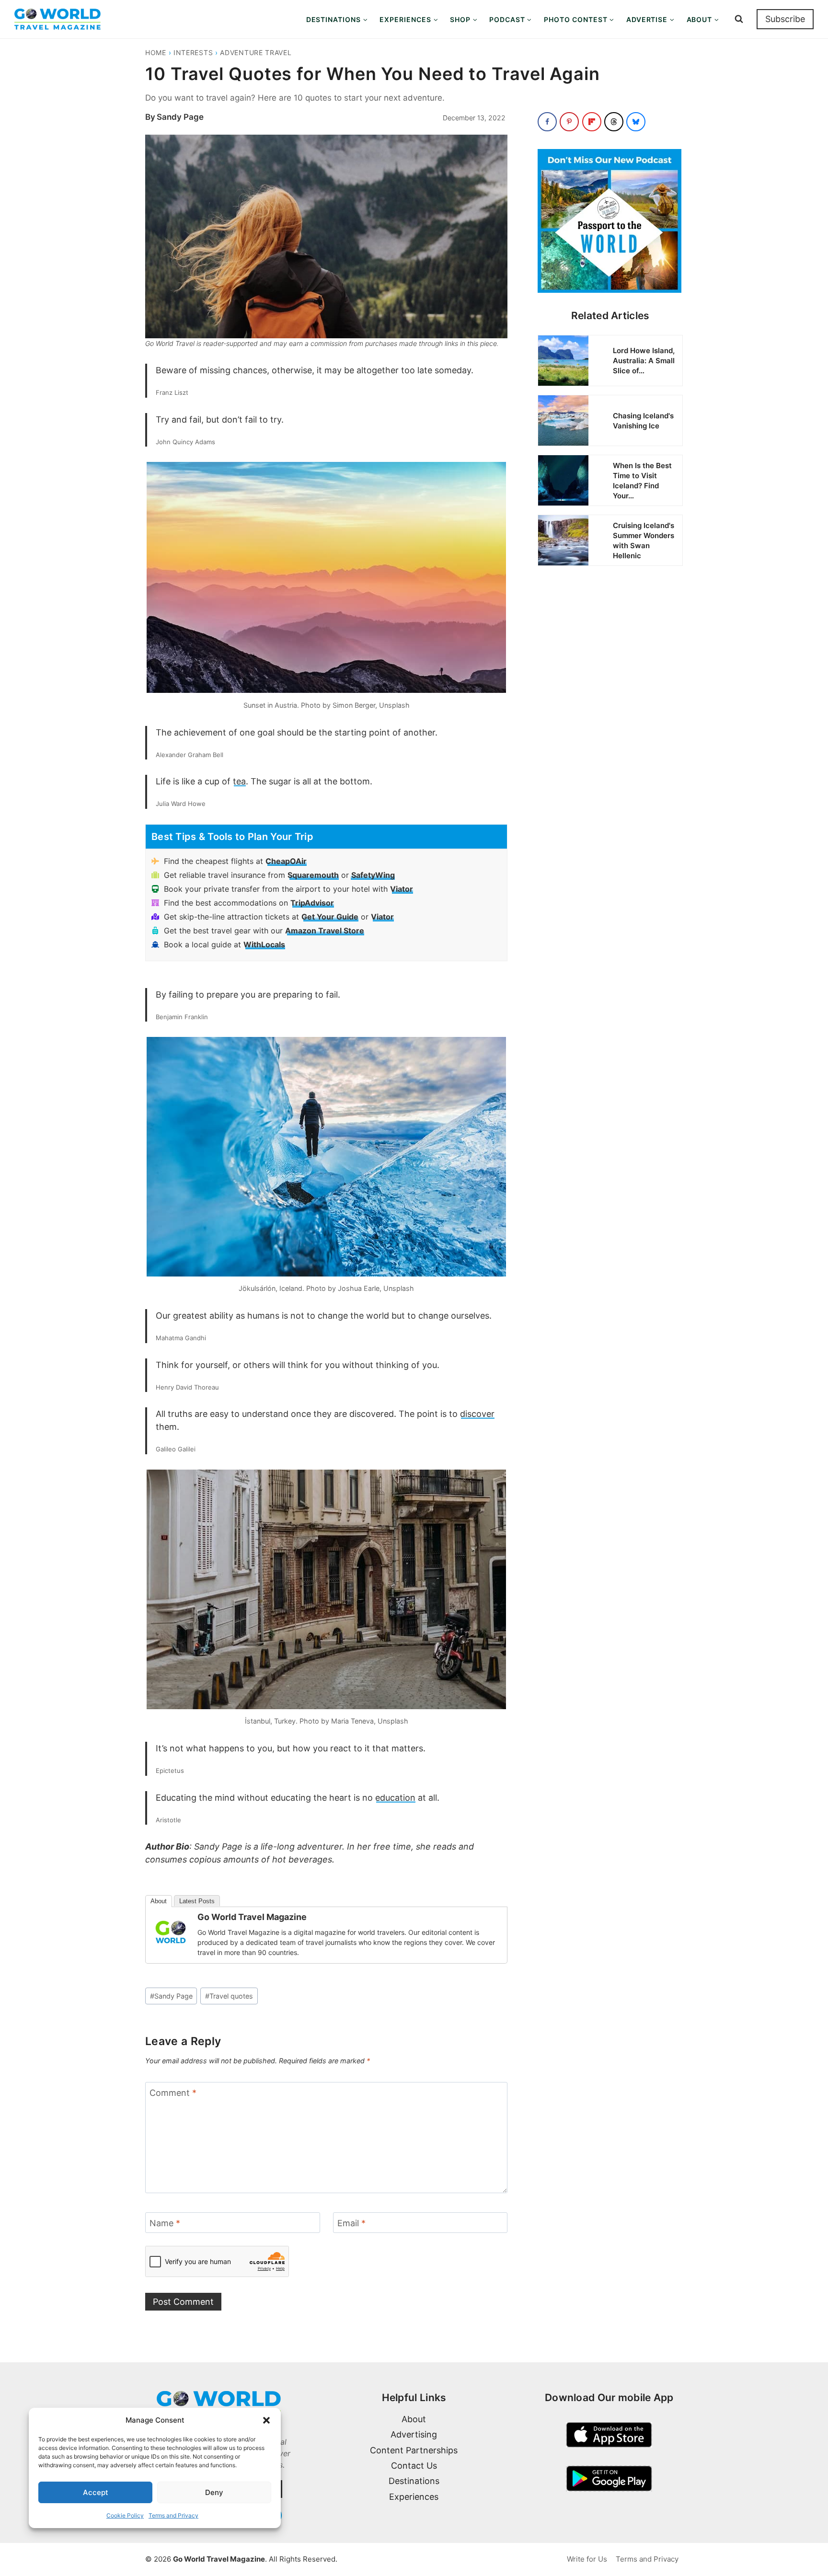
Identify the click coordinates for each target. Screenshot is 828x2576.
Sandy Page (180, 117)
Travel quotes (229, 1996)
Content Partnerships (414, 2450)
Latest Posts (197, 1901)
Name (165, 2224)
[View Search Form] (739, 19)
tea (239, 781)
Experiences (414, 2497)
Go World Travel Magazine (252, 1917)
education (395, 1798)
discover (477, 1414)
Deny (214, 2492)
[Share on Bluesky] (636, 122)
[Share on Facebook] (547, 122)
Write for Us (587, 2559)
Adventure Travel (256, 52)
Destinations (414, 2481)
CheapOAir (286, 861)
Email (351, 2224)
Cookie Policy (125, 2515)
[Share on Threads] (614, 122)
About (159, 1901)
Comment (173, 2093)
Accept (96, 2492)
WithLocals (264, 944)
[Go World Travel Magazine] (171, 1932)
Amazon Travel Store (325, 931)
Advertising (414, 2434)
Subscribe (785, 19)
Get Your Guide (330, 917)
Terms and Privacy (173, 2515)
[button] (266, 2420)
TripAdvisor (312, 903)
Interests (193, 52)
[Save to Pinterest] (569, 122)
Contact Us (414, 2466)
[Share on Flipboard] (592, 122)
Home (156, 52)
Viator (402, 889)
